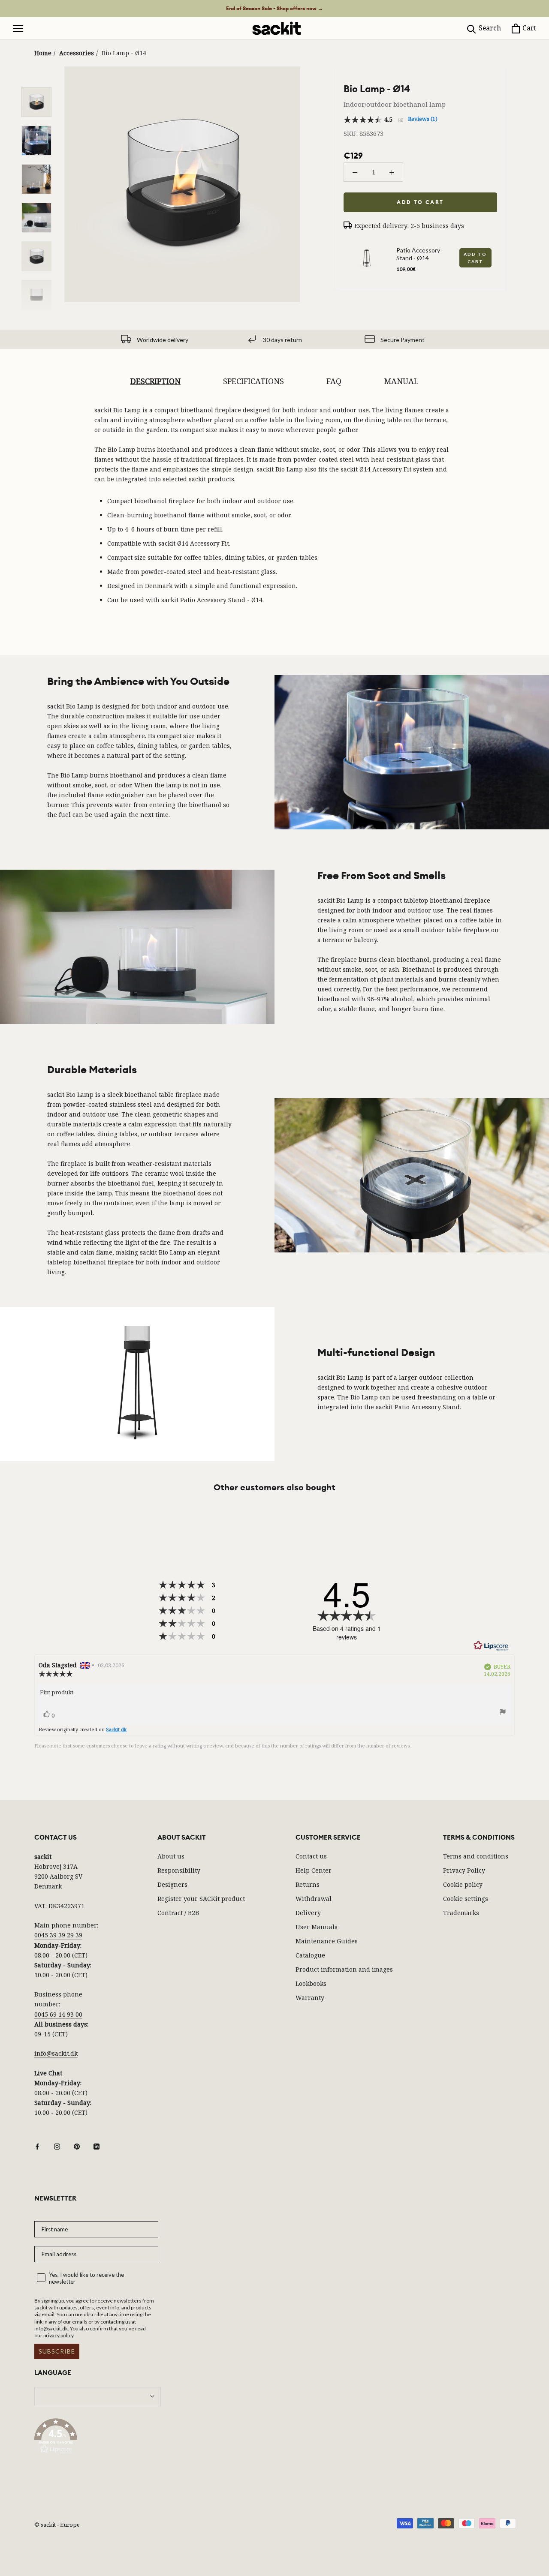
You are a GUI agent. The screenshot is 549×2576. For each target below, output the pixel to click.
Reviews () (423, 119)
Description (155, 381)
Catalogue (310, 1955)
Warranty (310, 1998)
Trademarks (461, 1913)
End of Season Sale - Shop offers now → (274, 9)
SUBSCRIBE (57, 2351)
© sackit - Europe (57, 2525)
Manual (401, 381)
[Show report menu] (503, 1713)
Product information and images (344, 1969)
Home (43, 53)
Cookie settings (466, 1899)
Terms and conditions (476, 1856)
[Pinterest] (77, 2146)
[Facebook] (37, 2146)
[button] (98, 2438)
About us (171, 1856)
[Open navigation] (18, 29)
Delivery (308, 1913)
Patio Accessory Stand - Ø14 (418, 254)
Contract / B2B (178, 1913)
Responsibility (179, 1870)
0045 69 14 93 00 (58, 2014)
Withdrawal (314, 1899)
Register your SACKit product (201, 1899)
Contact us (311, 1856)
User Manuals (317, 1927)
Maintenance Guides (327, 1941)
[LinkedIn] (97, 2146)
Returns (308, 1884)
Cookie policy (463, 1884)
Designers (172, 1884)
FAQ (334, 381)
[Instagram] (57, 2146)
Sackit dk (116, 1729)
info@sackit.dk (56, 2053)
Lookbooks (311, 1983)
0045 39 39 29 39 (58, 1935)
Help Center (314, 1870)
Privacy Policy (464, 1870)
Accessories (77, 53)
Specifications (253, 381)
